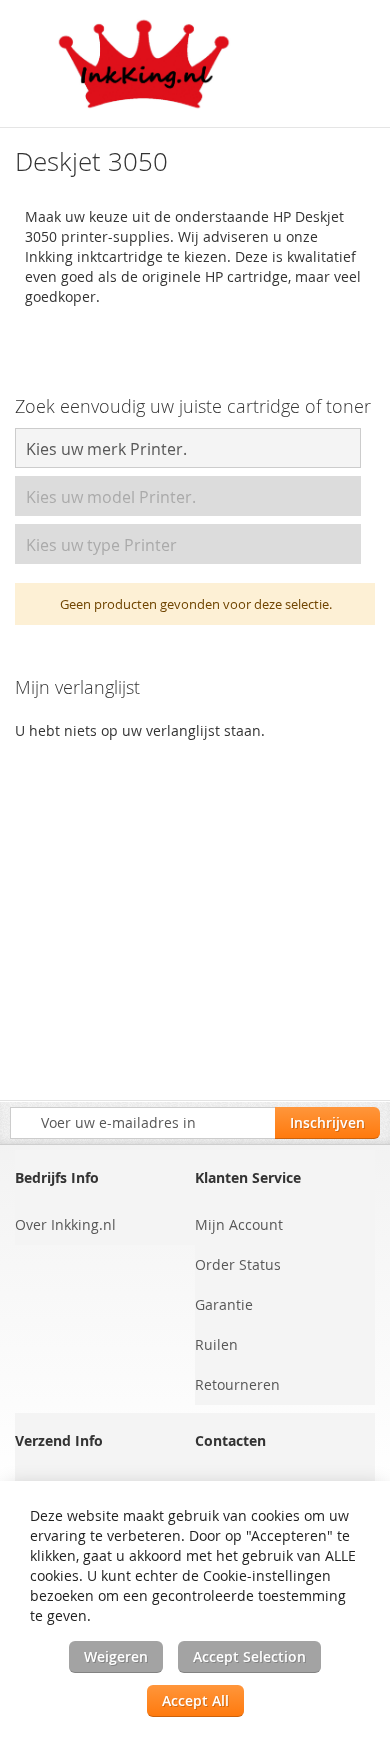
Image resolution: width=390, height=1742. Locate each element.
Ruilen (216, 1344)
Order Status (238, 1264)
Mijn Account (239, 1224)
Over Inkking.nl (65, 1224)
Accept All (195, 1700)
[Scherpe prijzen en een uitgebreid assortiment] (145, 64)
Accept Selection (249, 1656)
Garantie (224, 1304)
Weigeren (116, 1656)
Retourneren (237, 1384)
